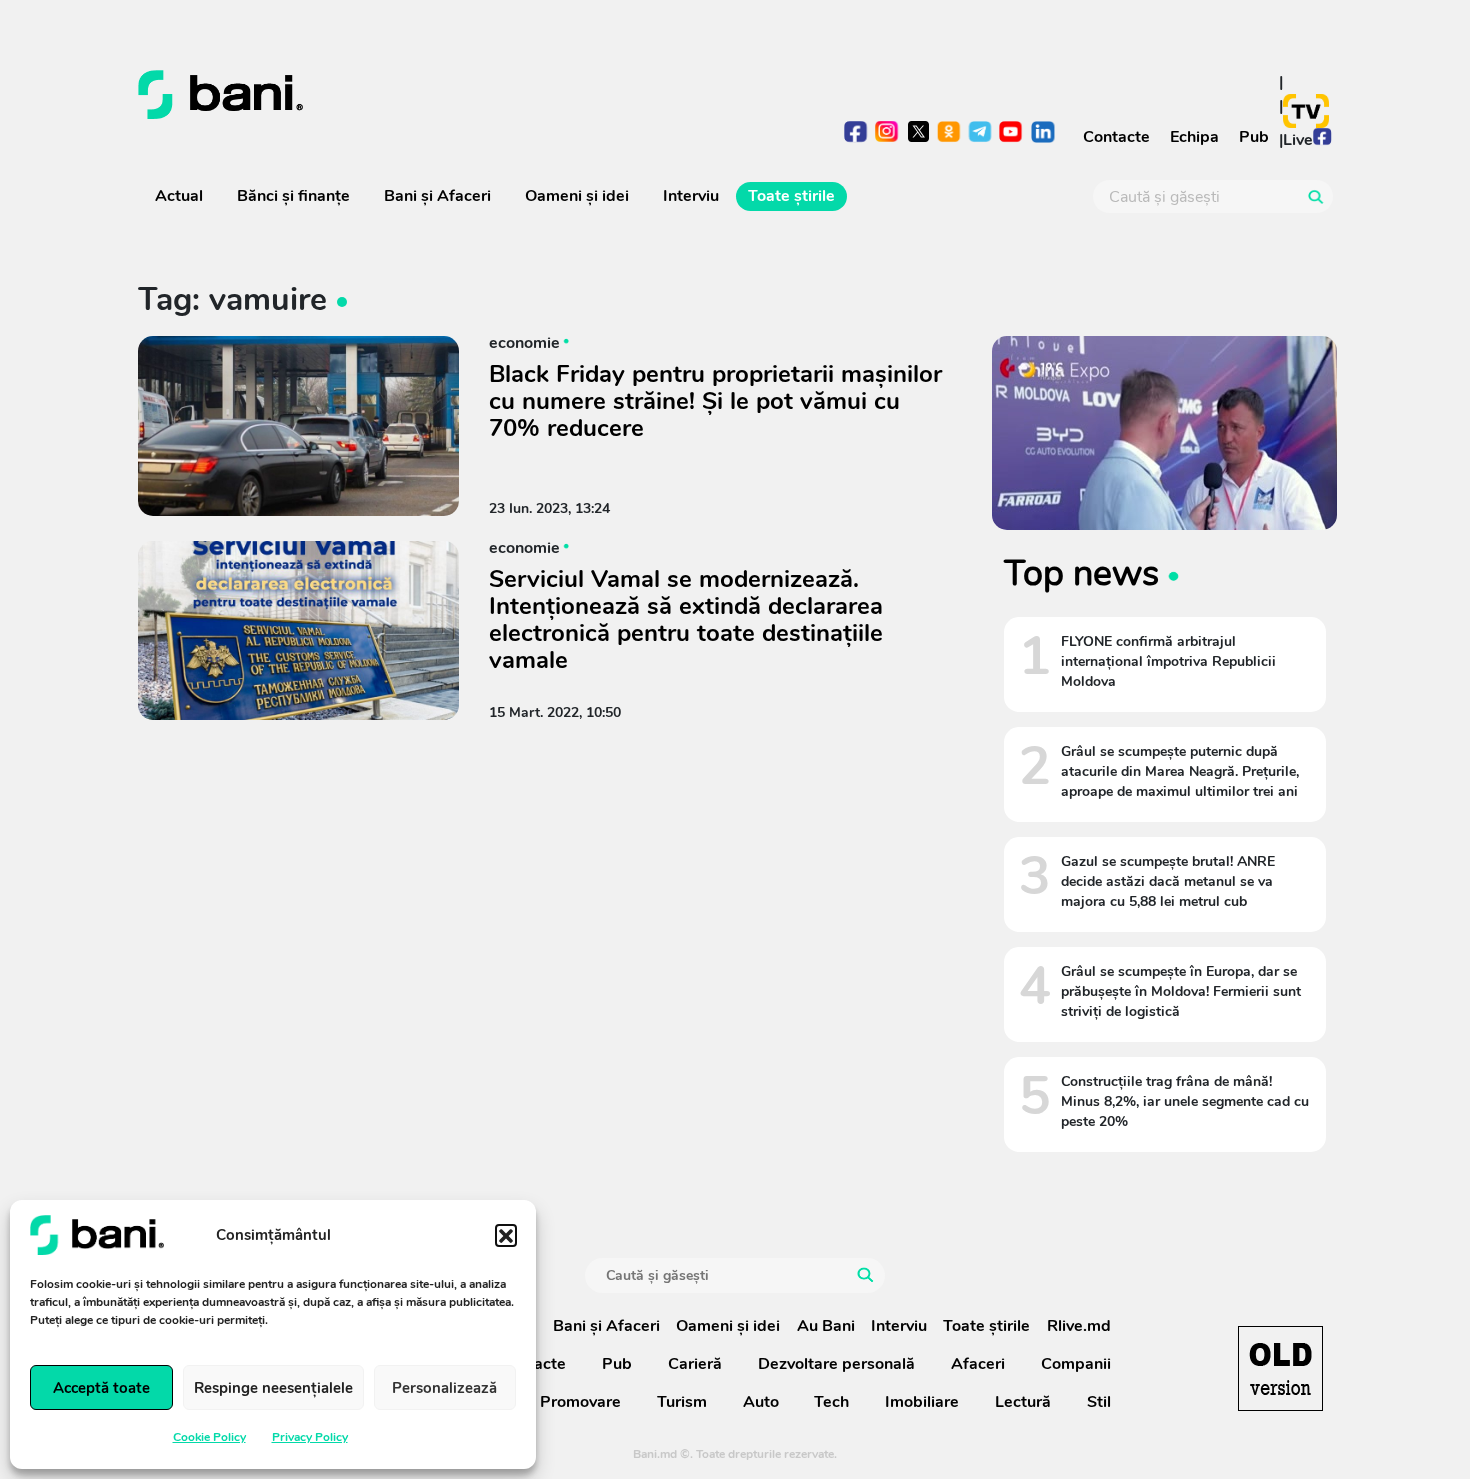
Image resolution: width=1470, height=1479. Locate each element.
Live (1298, 140)
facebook (856, 133)
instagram (887, 133)
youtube (1011, 133)
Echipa (1194, 137)
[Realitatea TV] (1306, 111)
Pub (1254, 137)
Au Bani (826, 1326)
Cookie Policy (209, 1437)
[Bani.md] (1280, 1368)
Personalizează (444, 1388)
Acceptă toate (101, 1388)
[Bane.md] (429, 95)
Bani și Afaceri (437, 196)
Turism (682, 1402)
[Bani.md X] (918, 131)
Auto (761, 1402)
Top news (1081, 573)
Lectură (1023, 1402)
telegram (980, 133)
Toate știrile (791, 196)
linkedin (1042, 133)
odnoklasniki (949, 133)
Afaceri (978, 1364)
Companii (1076, 1364)
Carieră (695, 1364)
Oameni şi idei (577, 196)
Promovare (580, 1402)
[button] (506, 1235)
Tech (831, 1402)
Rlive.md (1079, 1326)
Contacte (1116, 137)
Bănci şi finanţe (293, 196)
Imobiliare (922, 1402)
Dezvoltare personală (836, 1364)
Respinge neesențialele (273, 1388)
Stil (1099, 1402)
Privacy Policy (310, 1437)
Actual (179, 196)
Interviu (691, 196)
